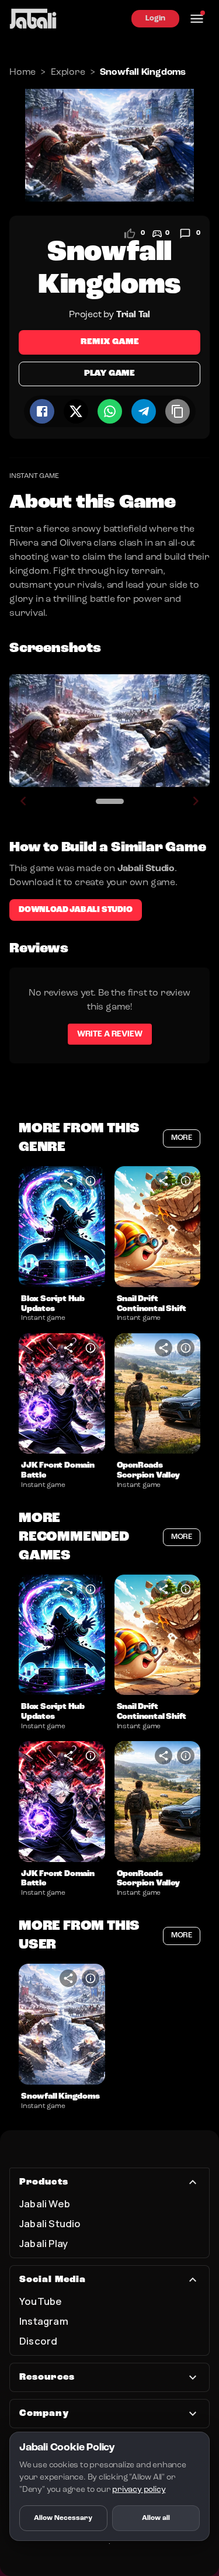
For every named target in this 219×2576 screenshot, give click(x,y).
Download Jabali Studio (76, 910)
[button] (62, 1227)
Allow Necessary (63, 2518)
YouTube (41, 2301)
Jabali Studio (50, 2223)
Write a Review (110, 1034)
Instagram (44, 2321)
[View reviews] (185, 234)
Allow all (156, 2518)
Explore (68, 72)
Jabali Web (45, 2204)
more (182, 1138)
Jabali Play (44, 2243)
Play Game (109, 374)
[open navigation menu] (197, 19)
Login (155, 18)
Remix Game (110, 342)
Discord (38, 2341)
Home (22, 72)
